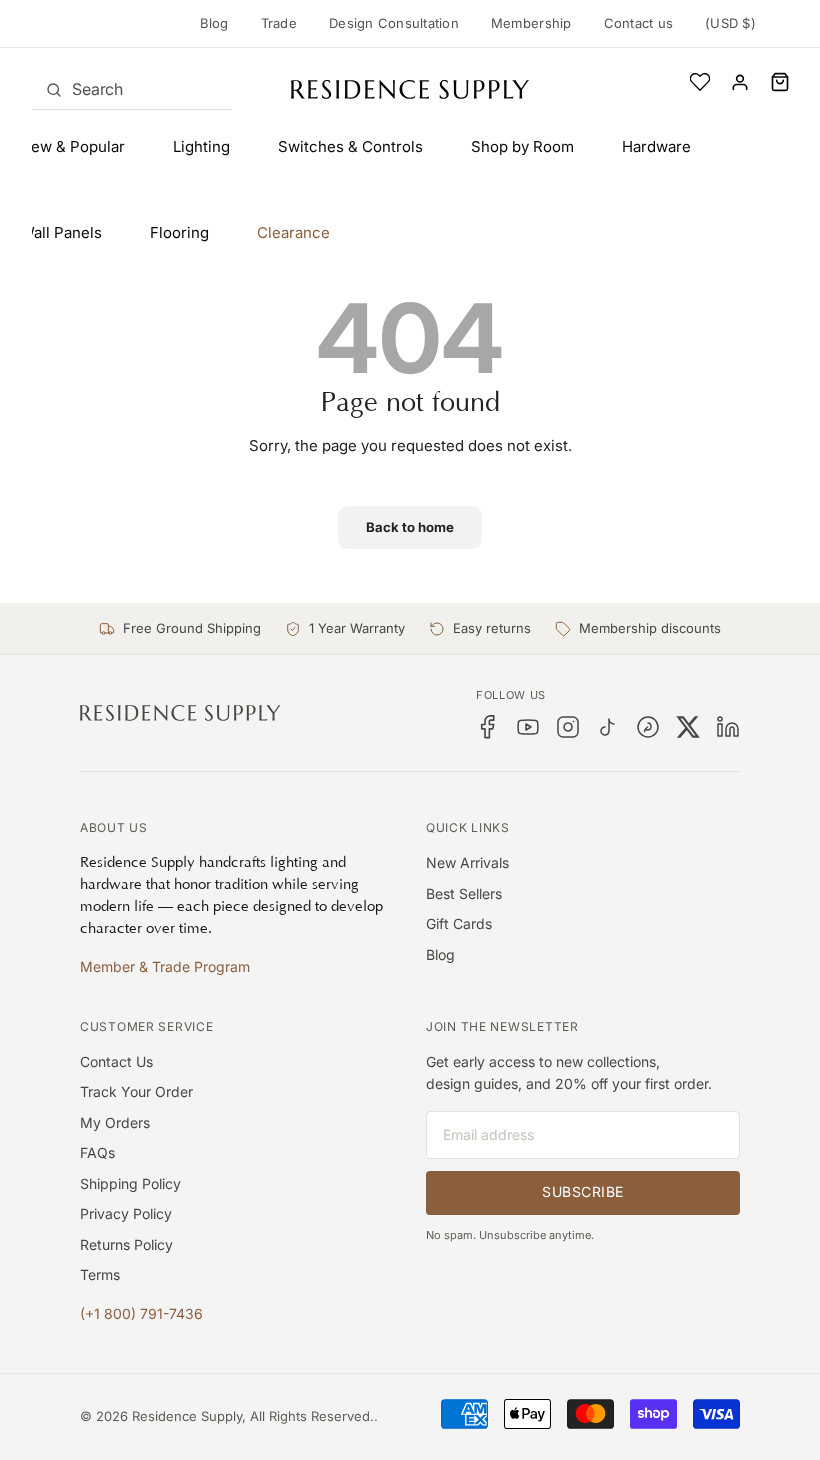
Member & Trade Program (165, 966)
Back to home (410, 527)
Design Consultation (394, 23)
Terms (100, 1274)
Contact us (639, 23)
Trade (279, 23)
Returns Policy (126, 1244)
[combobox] (132, 89)
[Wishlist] (700, 82)
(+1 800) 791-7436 (141, 1313)
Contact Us (116, 1061)
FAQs (97, 1152)
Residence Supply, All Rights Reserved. (253, 1416)
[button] (780, 82)
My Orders (115, 1122)
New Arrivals (467, 862)
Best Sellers (464, 893)
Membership (531, 23)
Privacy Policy (126, 1213)
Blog (214, 23)
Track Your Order (136, 1091)
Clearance (293, 232)
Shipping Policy (130, 1183)
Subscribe (583, 1191)
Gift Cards (459, 923)
